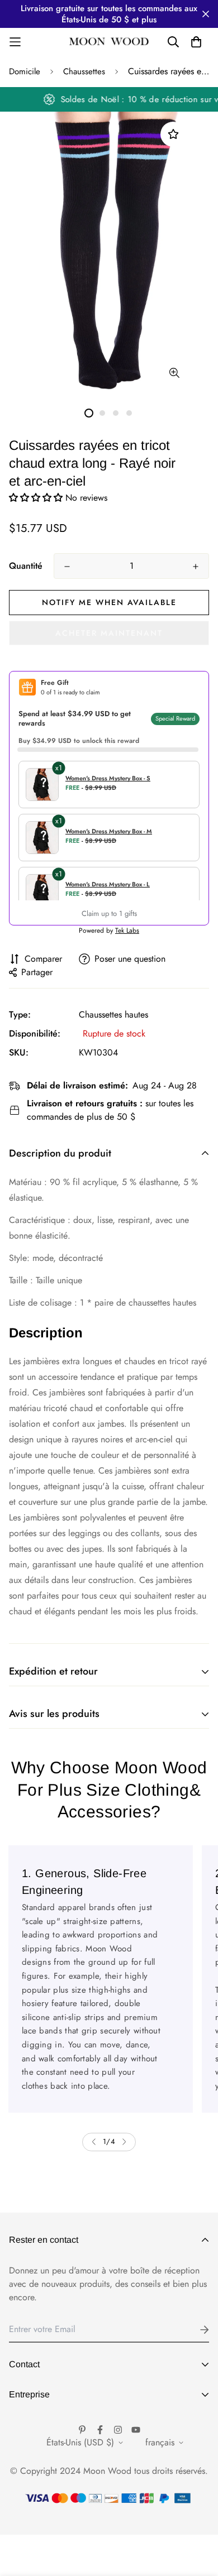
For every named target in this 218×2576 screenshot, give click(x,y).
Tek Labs (127, 930)
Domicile (25, 71)
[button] (37, 498)
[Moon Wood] (109, 42)
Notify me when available (109, 602)
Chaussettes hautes (113, 1014)
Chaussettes (84, 71)
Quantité (26, 566)
